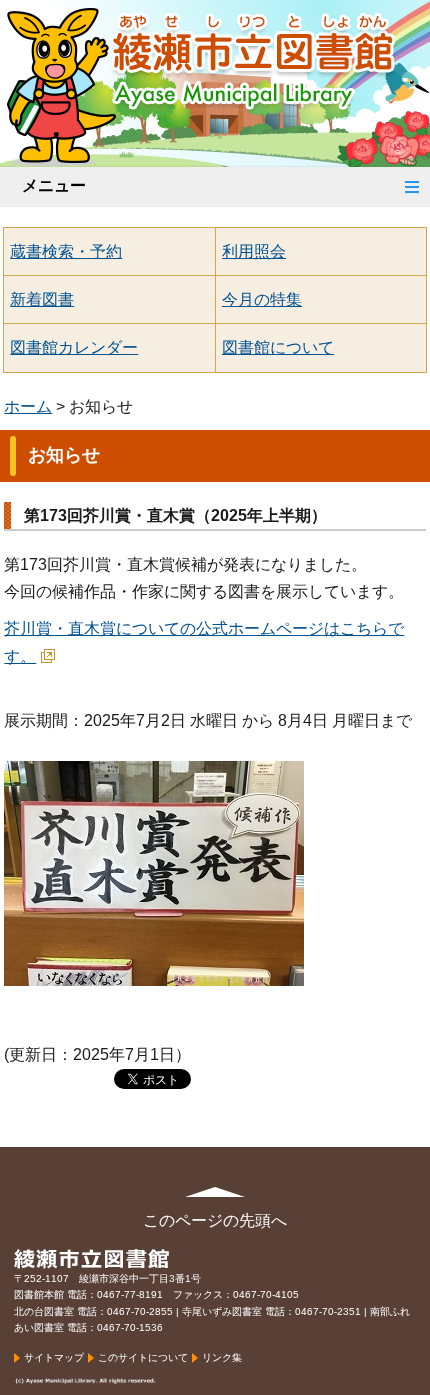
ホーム (28, 406)
